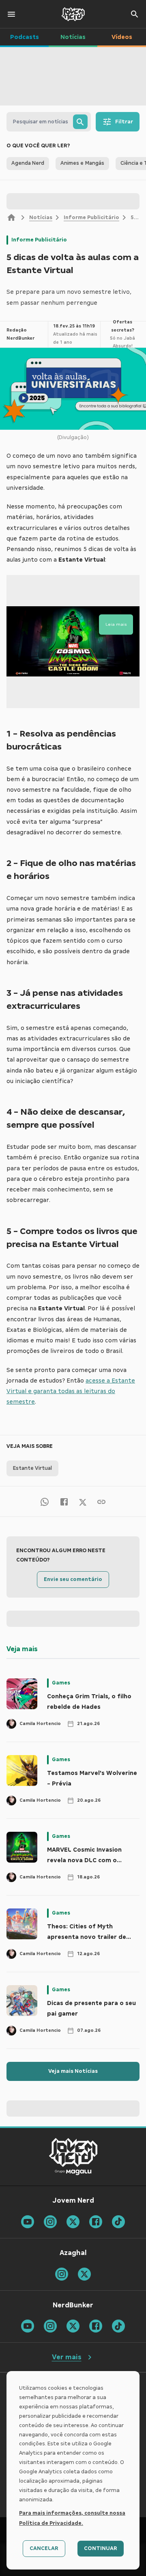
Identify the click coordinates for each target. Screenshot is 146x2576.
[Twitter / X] (83, 1501)
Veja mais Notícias (73, 2071)
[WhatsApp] (45, 1501)
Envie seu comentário (73, 1579)
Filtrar (124, 122)
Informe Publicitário (91, 218)
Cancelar (44, 2548)
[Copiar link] (101, 1501)
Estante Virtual (32, 1468)
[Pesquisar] (80, 122)
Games (61, 1683)
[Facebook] (64, 1501)
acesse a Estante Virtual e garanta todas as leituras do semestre (71, 1391)
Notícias (41, 218)
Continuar (101, 2548)
